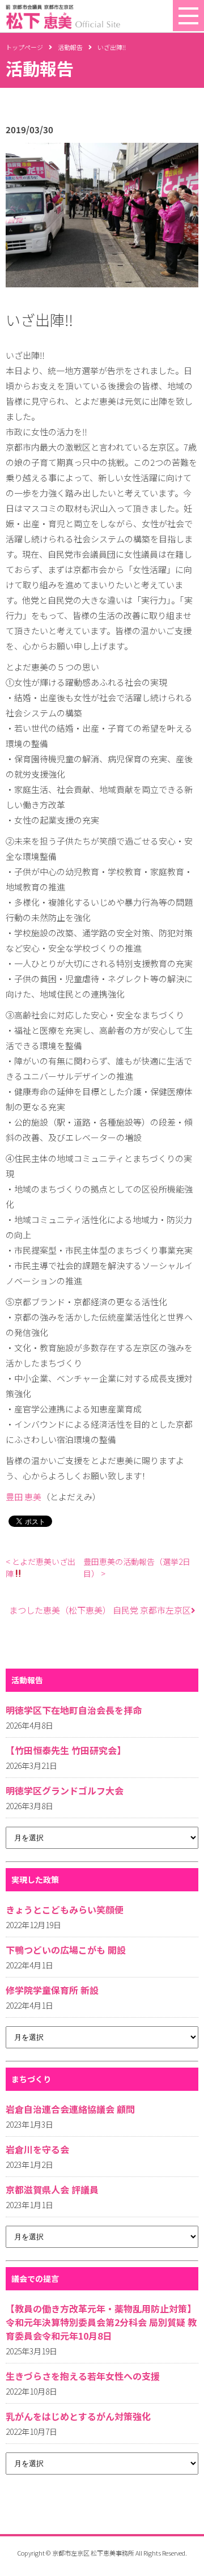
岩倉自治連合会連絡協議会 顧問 (70, 2109)
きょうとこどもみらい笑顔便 (65, 1909)
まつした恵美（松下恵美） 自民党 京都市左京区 (100, 1610)
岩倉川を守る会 (37, 2149)
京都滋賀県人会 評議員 (52, 2189)
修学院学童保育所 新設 (52, 1990)
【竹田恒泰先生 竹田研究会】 (66, 1750)
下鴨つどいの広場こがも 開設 (66, 1950)
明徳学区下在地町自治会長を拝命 (74, 1710)
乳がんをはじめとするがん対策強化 (78, 2416)
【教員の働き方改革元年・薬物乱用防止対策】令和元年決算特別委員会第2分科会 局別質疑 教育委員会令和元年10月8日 (101, 2322)
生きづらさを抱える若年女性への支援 (83, 2376)
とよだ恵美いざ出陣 (41, 1567)
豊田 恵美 (24, 1497)
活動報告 (70, 47)
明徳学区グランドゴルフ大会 (65, 1790)
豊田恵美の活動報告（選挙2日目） (137, 1567)
